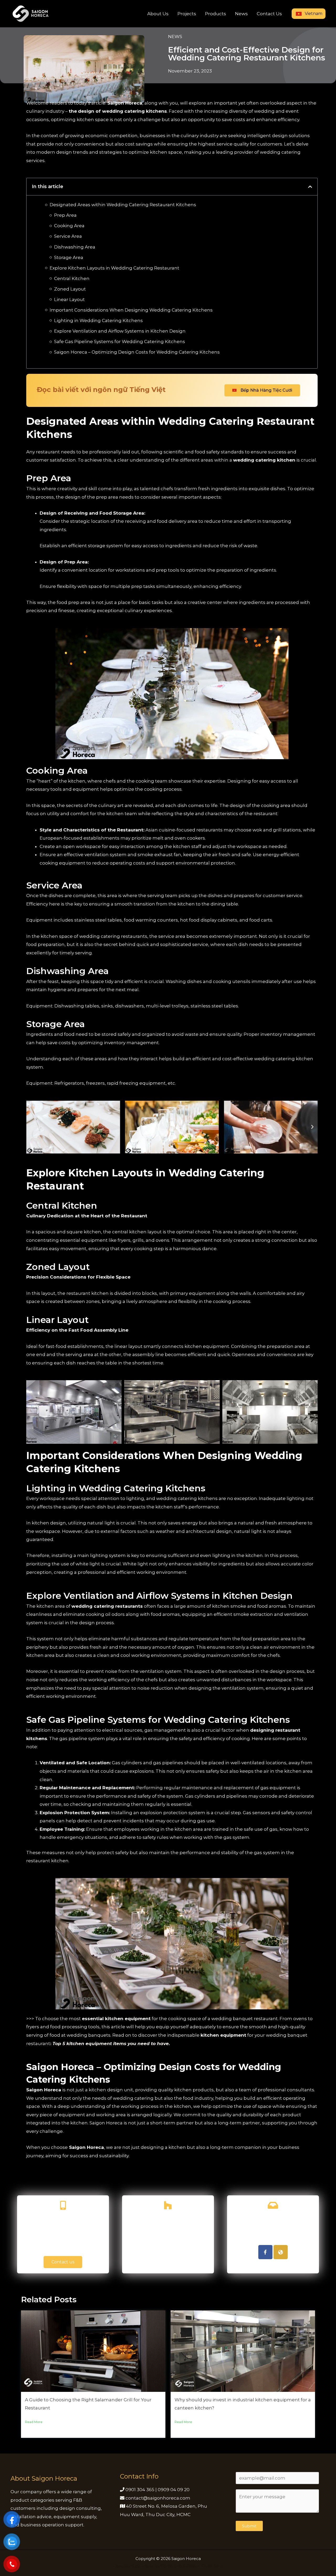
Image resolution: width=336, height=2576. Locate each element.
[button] (310, 187)
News (241, 14)
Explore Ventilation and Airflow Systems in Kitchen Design (120, 331)
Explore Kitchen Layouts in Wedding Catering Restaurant (115, 268)
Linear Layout (69, 299)
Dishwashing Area (75, 247)
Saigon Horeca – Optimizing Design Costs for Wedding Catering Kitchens (137, 352)
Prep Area (65, 215)
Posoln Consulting (205, 2566)
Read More (34, 2422)
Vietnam (313, 14)
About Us (158, 14)
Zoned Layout (70, 289)
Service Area (68, 236)
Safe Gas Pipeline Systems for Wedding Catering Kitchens (120, 342)
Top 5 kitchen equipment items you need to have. (111, 2044)
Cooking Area (69, 226)
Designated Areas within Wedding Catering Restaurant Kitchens (123, 205)
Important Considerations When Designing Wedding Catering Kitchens (131, 310)
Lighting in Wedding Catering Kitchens (98, 320)
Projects (187, 14)
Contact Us (269, 14)
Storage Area (69, 257)
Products (216, 14)
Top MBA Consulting (161, 2566)
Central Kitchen (72, 278)
